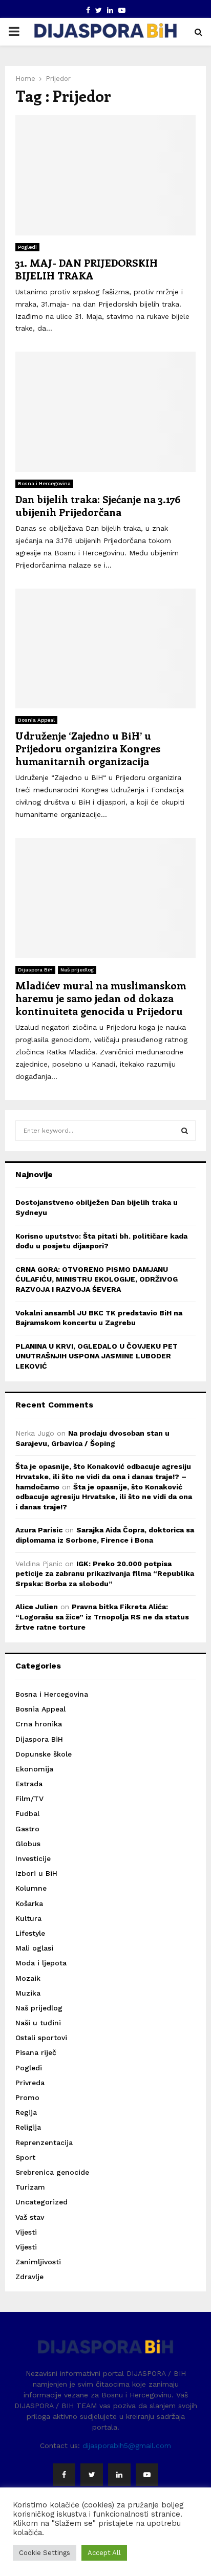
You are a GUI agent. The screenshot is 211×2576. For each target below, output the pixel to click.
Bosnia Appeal (36, 720)
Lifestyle (30, 1933)
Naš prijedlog (77, 970)
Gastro (27, 1829)
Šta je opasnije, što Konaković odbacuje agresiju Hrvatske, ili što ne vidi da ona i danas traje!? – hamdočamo (103, 1476)
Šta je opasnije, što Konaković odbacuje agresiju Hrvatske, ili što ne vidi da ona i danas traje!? (104, 1497)
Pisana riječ (36, 2052)
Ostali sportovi (41, 2038)
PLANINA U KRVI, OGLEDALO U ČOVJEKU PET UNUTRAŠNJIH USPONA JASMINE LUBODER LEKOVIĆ (97, 1356)
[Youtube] (147, 2475)
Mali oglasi (34, 1948)
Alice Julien (37, 1607)
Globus (28, 1844)
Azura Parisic (39, 1530)
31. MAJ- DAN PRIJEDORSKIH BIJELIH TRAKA (87, 269)
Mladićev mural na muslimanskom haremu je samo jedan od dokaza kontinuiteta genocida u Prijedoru (101, 998)
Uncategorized (41, 2202)
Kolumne (31, 1888)
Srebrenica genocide (52, 2172)
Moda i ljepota (41, 1963)
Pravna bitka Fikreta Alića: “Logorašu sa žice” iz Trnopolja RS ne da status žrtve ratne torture (102, 1617)
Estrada (29, 1784)
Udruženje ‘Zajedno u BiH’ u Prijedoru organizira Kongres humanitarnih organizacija (88, 748)
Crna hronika (39, 1724)
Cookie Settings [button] (45, 2553)
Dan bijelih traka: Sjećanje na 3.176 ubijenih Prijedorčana (98, 505)
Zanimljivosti (38, 2262)
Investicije (33, 1858)
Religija (28, 2127)
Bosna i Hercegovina (44, 483)
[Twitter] (92, 2475)
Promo (27, 2097)
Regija (26, 2112)
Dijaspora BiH (35, 970)
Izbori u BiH (36, 1873)
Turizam (30, 2187)
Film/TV (29, 1799)
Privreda (30, 2083)
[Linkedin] (119, 2475)
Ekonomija (34, 1769)
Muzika (28, 1993)
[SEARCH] (185, 1131)
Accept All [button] (104, 2553)
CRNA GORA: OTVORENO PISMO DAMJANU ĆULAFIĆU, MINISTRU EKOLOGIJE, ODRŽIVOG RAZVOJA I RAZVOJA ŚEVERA (97, 1279)
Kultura (28, 1918)
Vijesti (26, 2232)
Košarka (29, 1903)
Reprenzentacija (44, 2142)
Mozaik (28, 1978)
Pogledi (27, 247)
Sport (25, 2157)
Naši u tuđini (38, 2023)
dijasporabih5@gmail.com (127, 2445)
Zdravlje (29, 2277)
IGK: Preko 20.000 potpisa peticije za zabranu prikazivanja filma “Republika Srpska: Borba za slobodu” (105, 1574)
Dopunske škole (44, 1754)
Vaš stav (30, 2217)
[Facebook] (64, 2475)
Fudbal (27, 1813)
